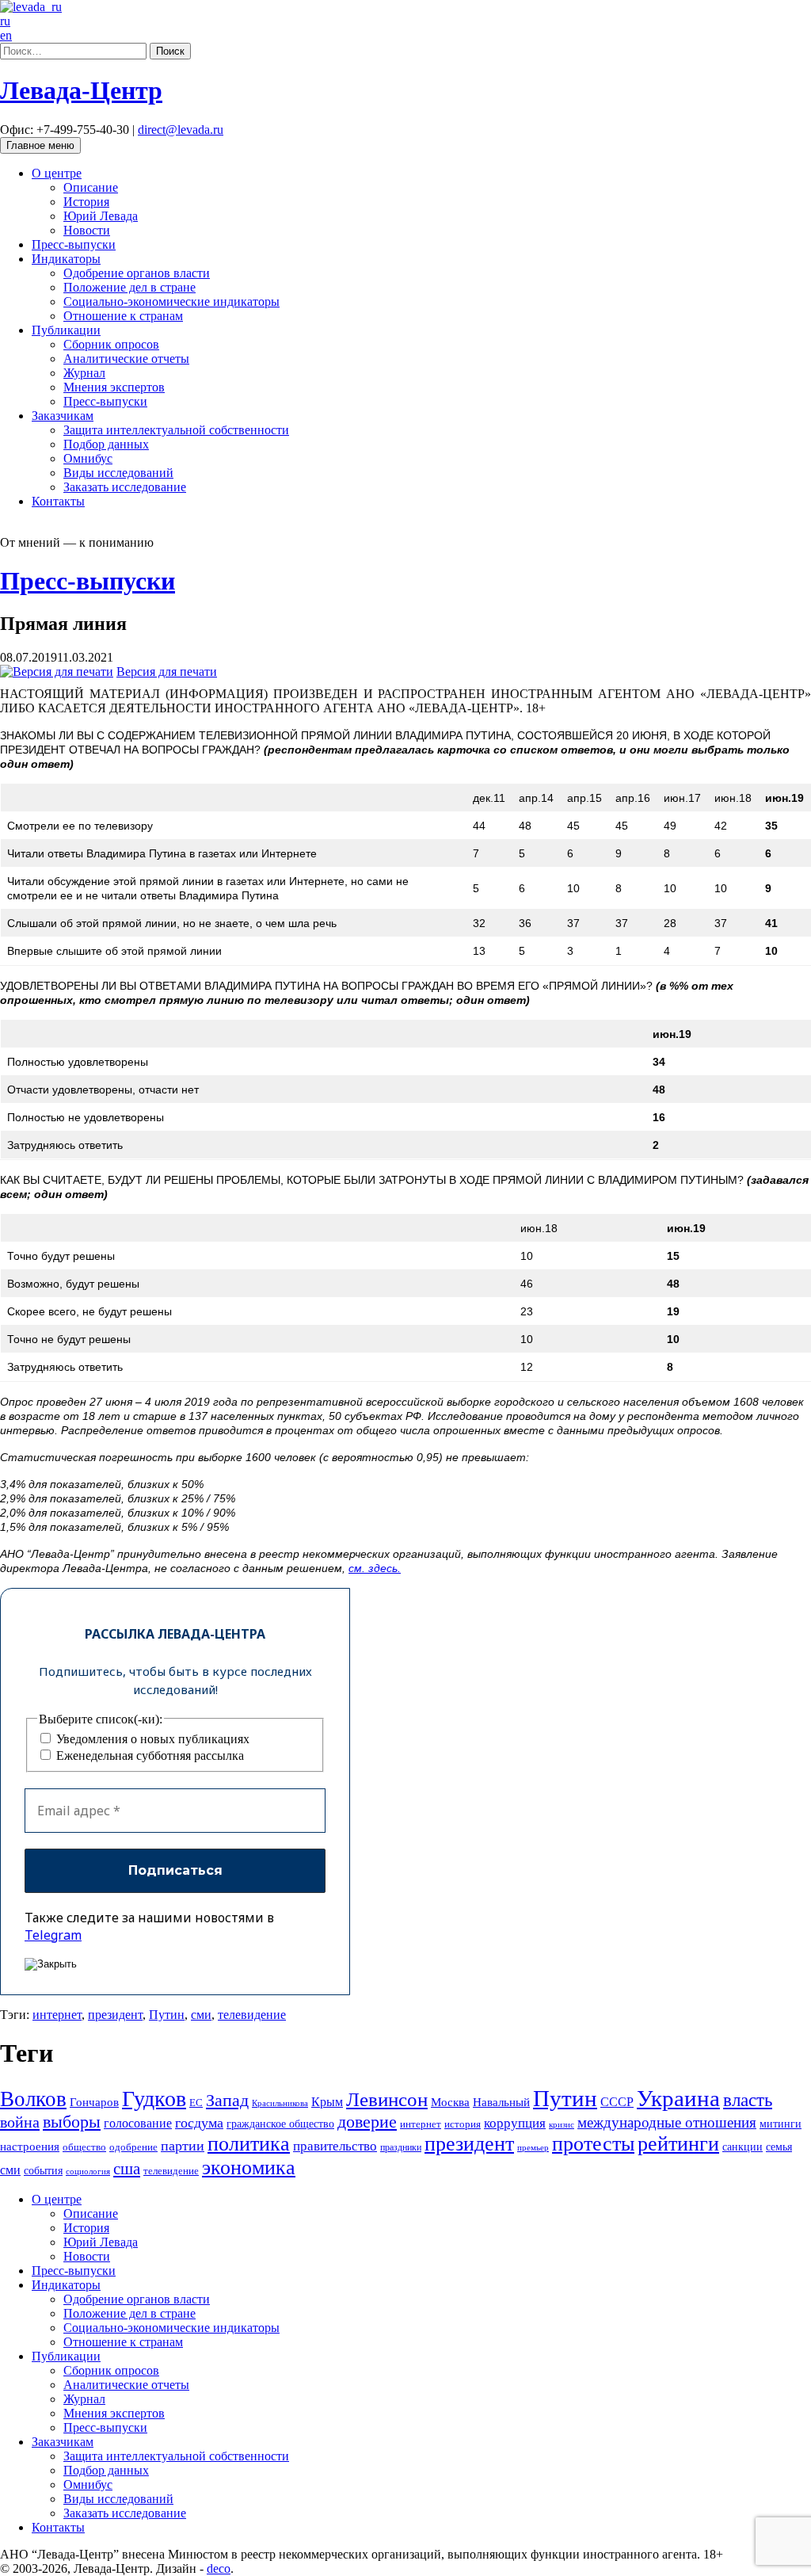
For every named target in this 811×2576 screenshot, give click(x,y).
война (20, 2122)
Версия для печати (167, 672)
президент (115, 2015)
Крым (327, 2102)
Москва (450, 2102)
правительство (335, 2146)
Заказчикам (63, 416)
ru (5, 21)
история (463, 2124)
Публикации (66, 330)
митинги (781, 2124)
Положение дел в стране (129, 287)
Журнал (84, 373)
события (43, 2170)
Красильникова (280, 2103)
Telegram (53, 1935)
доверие (367, 2122)
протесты (593, 2144)
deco (219, 2568)
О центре (57, 173)
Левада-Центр (81, 90)
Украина (678, 2098)
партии (183, 2146)
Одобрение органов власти (137, 273)
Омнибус (88, 458)
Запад (227, 2100)
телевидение (252, 2015)
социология (88, 2171)
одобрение (133, 2147)
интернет (57, 2015)
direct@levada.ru (181, 130)
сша (127, 2169)
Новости (87, 230)
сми (201, 2015)
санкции (742, 2147)
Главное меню (40, 145)
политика (249, 2144)
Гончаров (94, 2102)
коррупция (515, 2123)
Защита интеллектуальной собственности (176, 430)
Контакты (58, 501)
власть (748, 2100)
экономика (249, 2168)
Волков (33, 2099)
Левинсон (387, 2099)
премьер (533, 2148)
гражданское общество (280, 2124)
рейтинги (678, 2144)
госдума (199, 2123)
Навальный (501, 2102)
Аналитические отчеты (126, 359)
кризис (562, 2124)
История (86, 202)
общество (84, 2147)
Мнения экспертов (114, 387)
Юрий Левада (101, 216)
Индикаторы (66, 259)
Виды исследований (118, 473)
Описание (91, 187)
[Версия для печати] (57, 672)
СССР (617, 2102)
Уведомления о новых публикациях (151, 1739)
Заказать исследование (125, 487)
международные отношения (667, 2122)
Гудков (154, 2099)
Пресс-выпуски (74, 244)
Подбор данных (106, 444)
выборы (72, 2122)
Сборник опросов (111, 344)
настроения (30, 2146)
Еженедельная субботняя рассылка (148, 1755)
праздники (401, 2147)
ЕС (196, 2103)
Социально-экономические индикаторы (171, 301)
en (6, 35)
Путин (167, 2015)
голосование (138, 2123)
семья (779, 2147)
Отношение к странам (123, 316)
